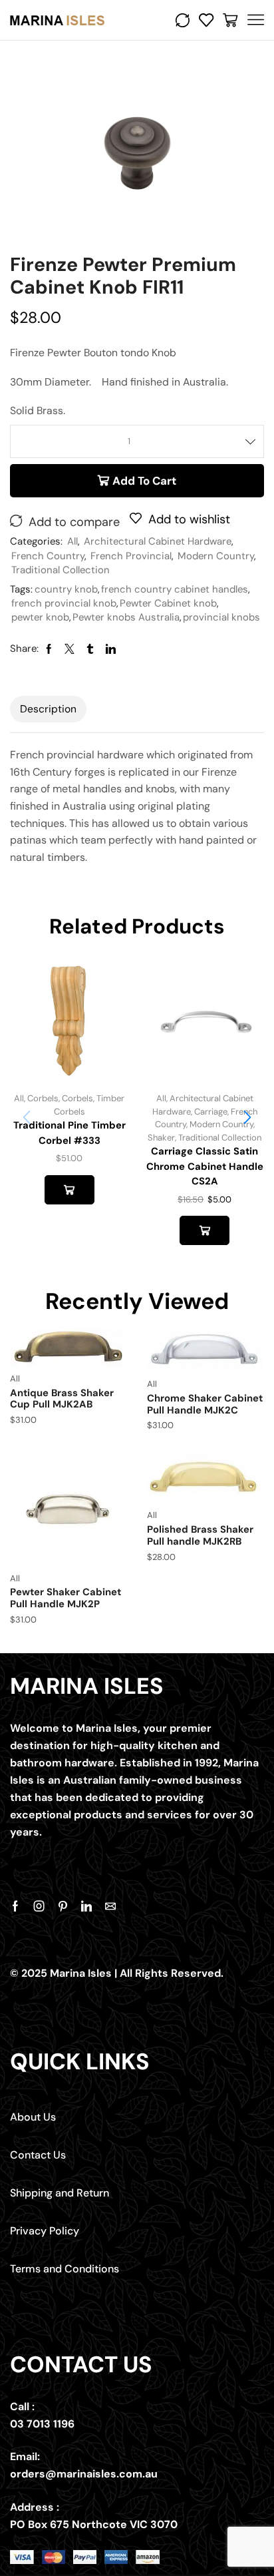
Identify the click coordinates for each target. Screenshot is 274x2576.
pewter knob (40, 617)
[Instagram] (39, 1906)
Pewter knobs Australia (126, 617)
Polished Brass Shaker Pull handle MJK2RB (200, 1535)
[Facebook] (15, 1906)
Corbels (43, 1098)
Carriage (211, 1112)
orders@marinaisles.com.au (84, 2474)
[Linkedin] (86, 1906)
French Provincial (131, 556)
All (72, 541)
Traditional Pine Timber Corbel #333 (69, 1133)
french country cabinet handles (175, 589)
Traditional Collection (61, 570)
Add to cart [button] (69, 1190)
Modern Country (216, 556)
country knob (66, 589)
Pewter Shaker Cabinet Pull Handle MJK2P (66, 1598)
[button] (247, 1117)
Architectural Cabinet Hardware (158, 541)
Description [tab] (48, 709)
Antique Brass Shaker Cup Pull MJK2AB (62, 1399)
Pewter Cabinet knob (168, 603)
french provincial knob (64, 603)
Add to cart (144, 481)
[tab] (48, 709)
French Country (48, 556)
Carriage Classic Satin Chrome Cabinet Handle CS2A (205, 1166)
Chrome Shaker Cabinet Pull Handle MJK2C (205, 1404)
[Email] (110, 1906)
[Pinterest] (63, 1906)
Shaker (161, 1138)
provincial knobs (221, 617)
